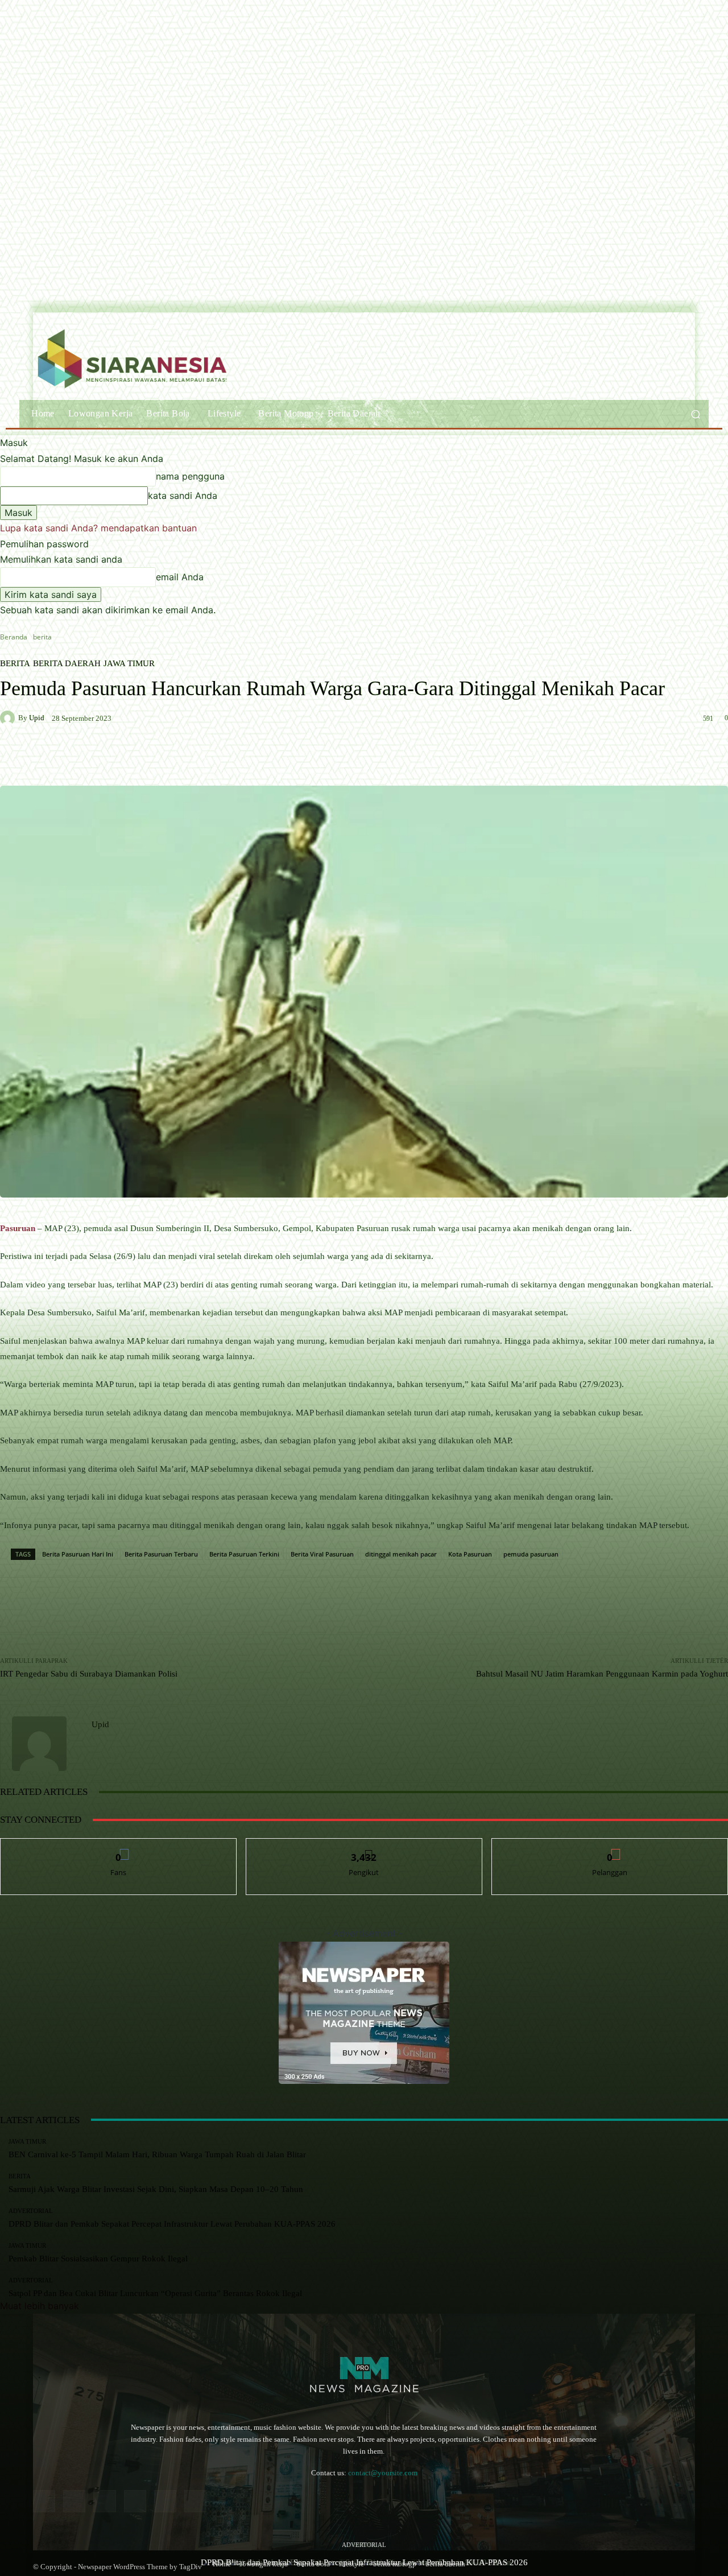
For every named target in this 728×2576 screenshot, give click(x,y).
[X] (195, 2501)
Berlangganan (610, 1847)
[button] (695, 414)
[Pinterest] (135, 2501)
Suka (119, 1847)
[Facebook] (44, 2501)
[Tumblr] (165, 2501)
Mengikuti (364, 1847)
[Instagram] (74, 2501)
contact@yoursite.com (383, 2473)
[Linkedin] (104, 2501)
